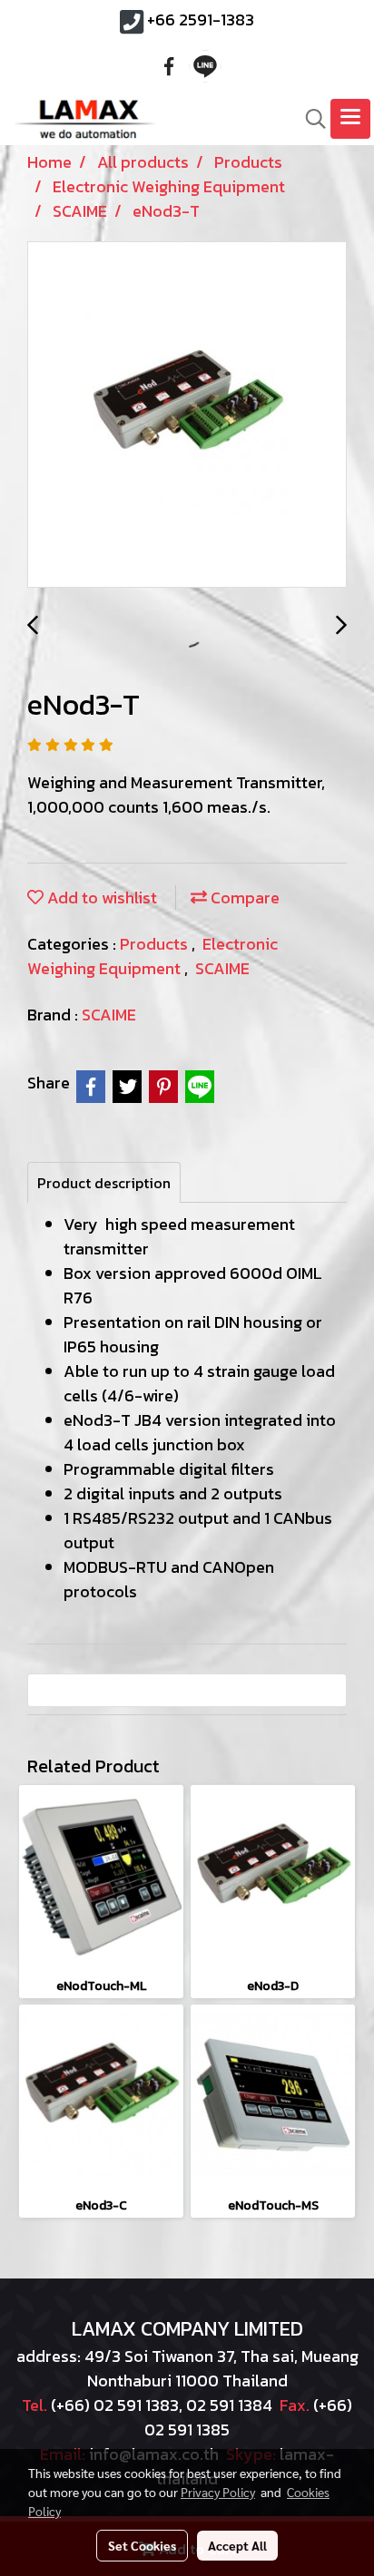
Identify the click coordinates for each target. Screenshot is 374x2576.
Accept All (237, 2545)
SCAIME (222, 968)
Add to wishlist (100, 898)
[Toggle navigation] (350, 119)
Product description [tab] (104, 1183)
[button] (310, 119)
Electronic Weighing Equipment (153, 956)
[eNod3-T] (187, 415)
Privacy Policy (218, 2492)
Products (156, 944)
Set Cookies (142, 2545)
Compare (243, 898)
